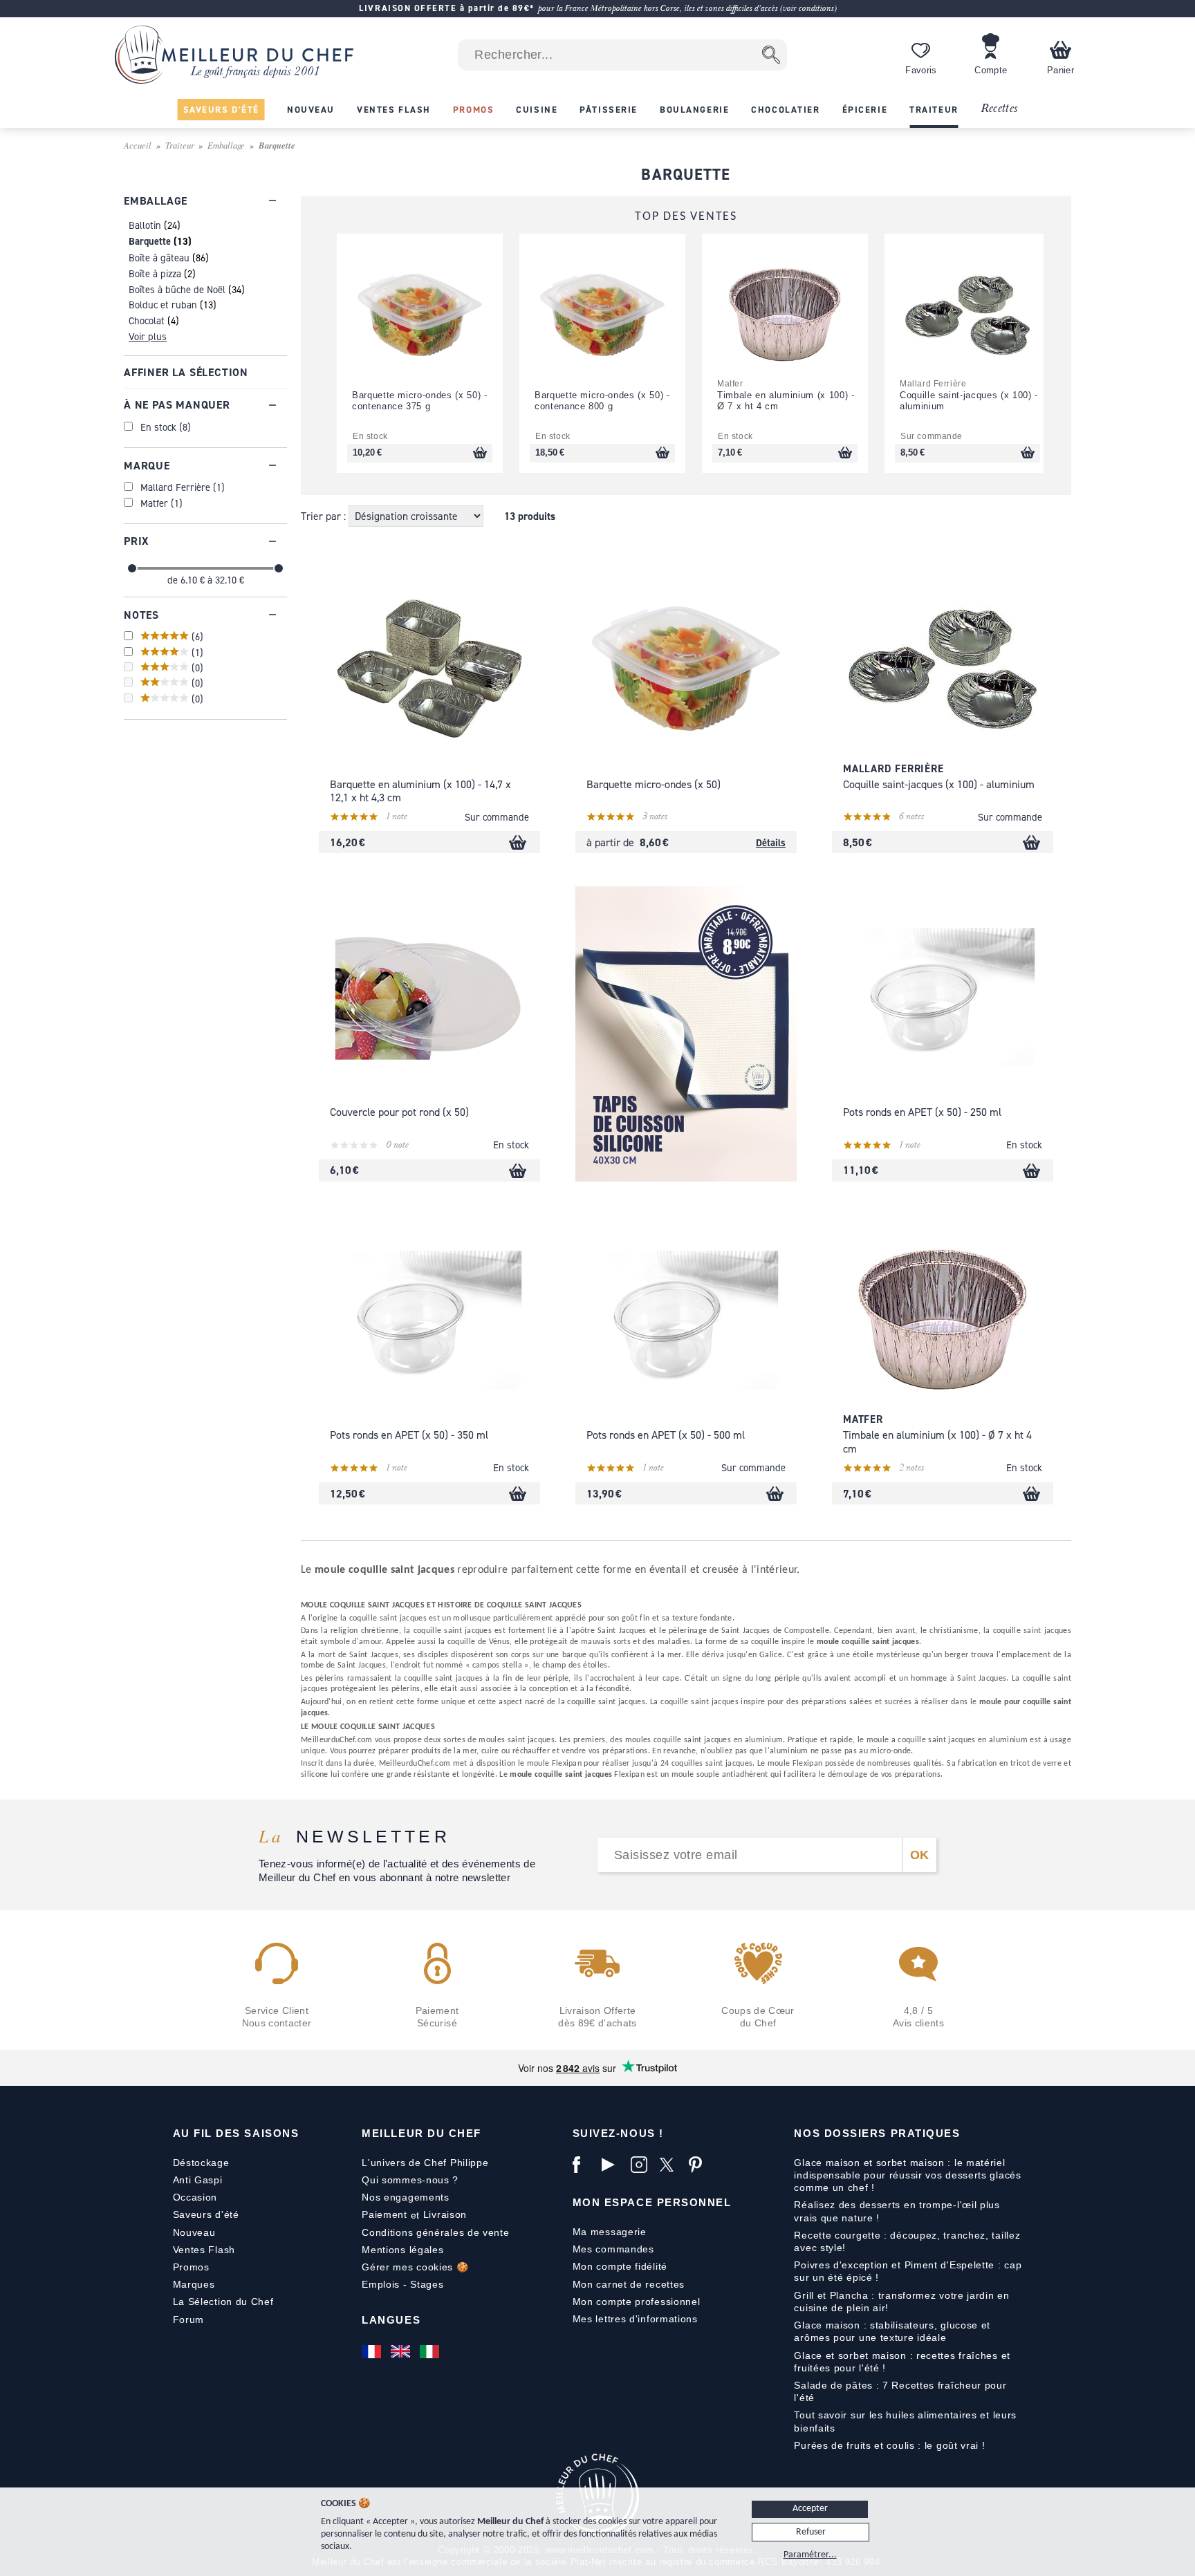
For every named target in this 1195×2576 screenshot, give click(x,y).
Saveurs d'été (206, 2214)
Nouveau (194, 2232)
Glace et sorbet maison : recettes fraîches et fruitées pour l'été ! (902, 2362)
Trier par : (325, 516)
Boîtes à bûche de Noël (177, 289)
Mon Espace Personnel (652, 2202)
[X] (671, 2165)
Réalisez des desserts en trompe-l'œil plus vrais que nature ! (897, 2211)
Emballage (226, 145)
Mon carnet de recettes (629, 2284)
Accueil (138, 145)
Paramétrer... (810, 2555)
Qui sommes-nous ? (410, 2180)
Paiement (385, 2214)
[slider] (132, 568)
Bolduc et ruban (163, 305)
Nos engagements (406, 2197)
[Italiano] (431, 2351)
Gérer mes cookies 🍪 (415, 2267)
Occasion (195, 2197)
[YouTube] (613, 2165)
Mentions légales (402, 2250)
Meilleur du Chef (422, 2133)
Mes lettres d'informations (635, 2319)
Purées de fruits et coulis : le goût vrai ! (889, 2445)
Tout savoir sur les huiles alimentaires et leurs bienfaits (905, 2421)
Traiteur (180, 145)
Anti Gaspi (198, 2180)
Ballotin (145, 225)
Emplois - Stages (402, 2284)
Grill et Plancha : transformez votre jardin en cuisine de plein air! (901, 2302)
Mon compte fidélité (620, 2266)
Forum (189, 2320)
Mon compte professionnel (637, 2302)
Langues (391, 2320)
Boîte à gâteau (159, 258)
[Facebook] (584, 2165)
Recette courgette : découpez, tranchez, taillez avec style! (907, 2241)
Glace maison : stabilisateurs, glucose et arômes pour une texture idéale (892, 2331)
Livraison (445, 2214)
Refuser (811, 2532)
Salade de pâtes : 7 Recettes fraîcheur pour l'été (900, 2391)
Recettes (999, 109)
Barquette (150, 241)
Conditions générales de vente (435, 2232)
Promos (191, 2267)
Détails (771, 842)
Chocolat (147, 320)
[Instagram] (642, 2165)
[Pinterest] (700, 2165)
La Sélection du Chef (223, 2302)
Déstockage (201, 2163)
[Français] (373, 2351)
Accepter (810, 2509)
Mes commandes (613, 2249)
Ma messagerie (610, 2232)
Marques (194, 2284)
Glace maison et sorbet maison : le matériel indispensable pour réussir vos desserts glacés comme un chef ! (907, 2175)
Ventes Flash (204, 2250)
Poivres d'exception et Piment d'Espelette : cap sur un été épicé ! (908, 2271)
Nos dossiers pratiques (877, 2133)
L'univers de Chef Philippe (425, 2163)
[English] (402, 2351)
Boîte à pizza (155, 273)
